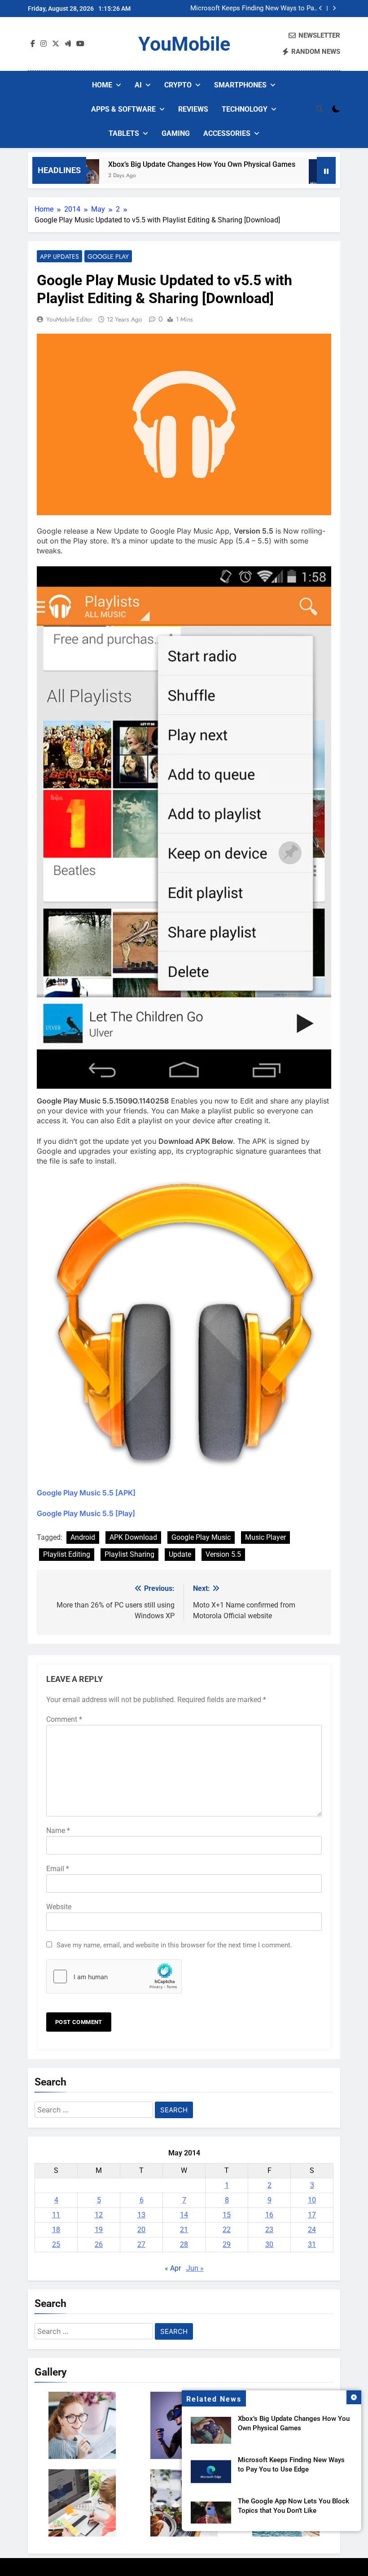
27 (141, 2244)
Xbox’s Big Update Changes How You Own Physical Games (170, 164)
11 (56, 2215)
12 (99, 2215)
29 (227, 2244)
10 (312, 2200)
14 (184, 2215)
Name (58, 1831)
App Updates (59, 256)
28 (184, 2244)
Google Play (108, 256)
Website (59, 1907)
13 (141, 2215)
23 (269, 2230)
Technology (245, 109)
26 (99, 2244)
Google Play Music (201, 1537)
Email (58, 1869)
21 (184, 2230)
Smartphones (240, 85)
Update (180, 1554)
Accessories (227, 133)
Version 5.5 (223, 1554)
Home (102, 85)
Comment (64, 1719)
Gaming (176, 133)
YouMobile (184, 44)
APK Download (133, 1537)
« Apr (173, 2268)
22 (227, 2230)
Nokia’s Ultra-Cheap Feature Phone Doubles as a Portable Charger (265, 9)
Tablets (124, 133)
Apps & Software (123, 109)
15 (227, 2215)
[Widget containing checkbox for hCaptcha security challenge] (114, 1977)
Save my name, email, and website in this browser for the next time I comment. (174, 1945)
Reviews (193, 109)
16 (269, 2215)
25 (56, 2244)
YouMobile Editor (69, 319)
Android (83, 1537)
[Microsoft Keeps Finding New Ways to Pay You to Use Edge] (294, 176)
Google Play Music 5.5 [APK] (86, 1493)
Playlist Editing (67, 1554)
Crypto (178, 85)
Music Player (265, 1537)
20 (141, 2230)
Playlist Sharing (129, 1554)
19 (99, 2230)
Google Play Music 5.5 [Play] (86, 1513)
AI (138, 85)
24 (312, 2230)
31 (312, 2244)
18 (56, 2230)
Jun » (195, 2268)
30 (269, 2244)
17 (312, 2215)
